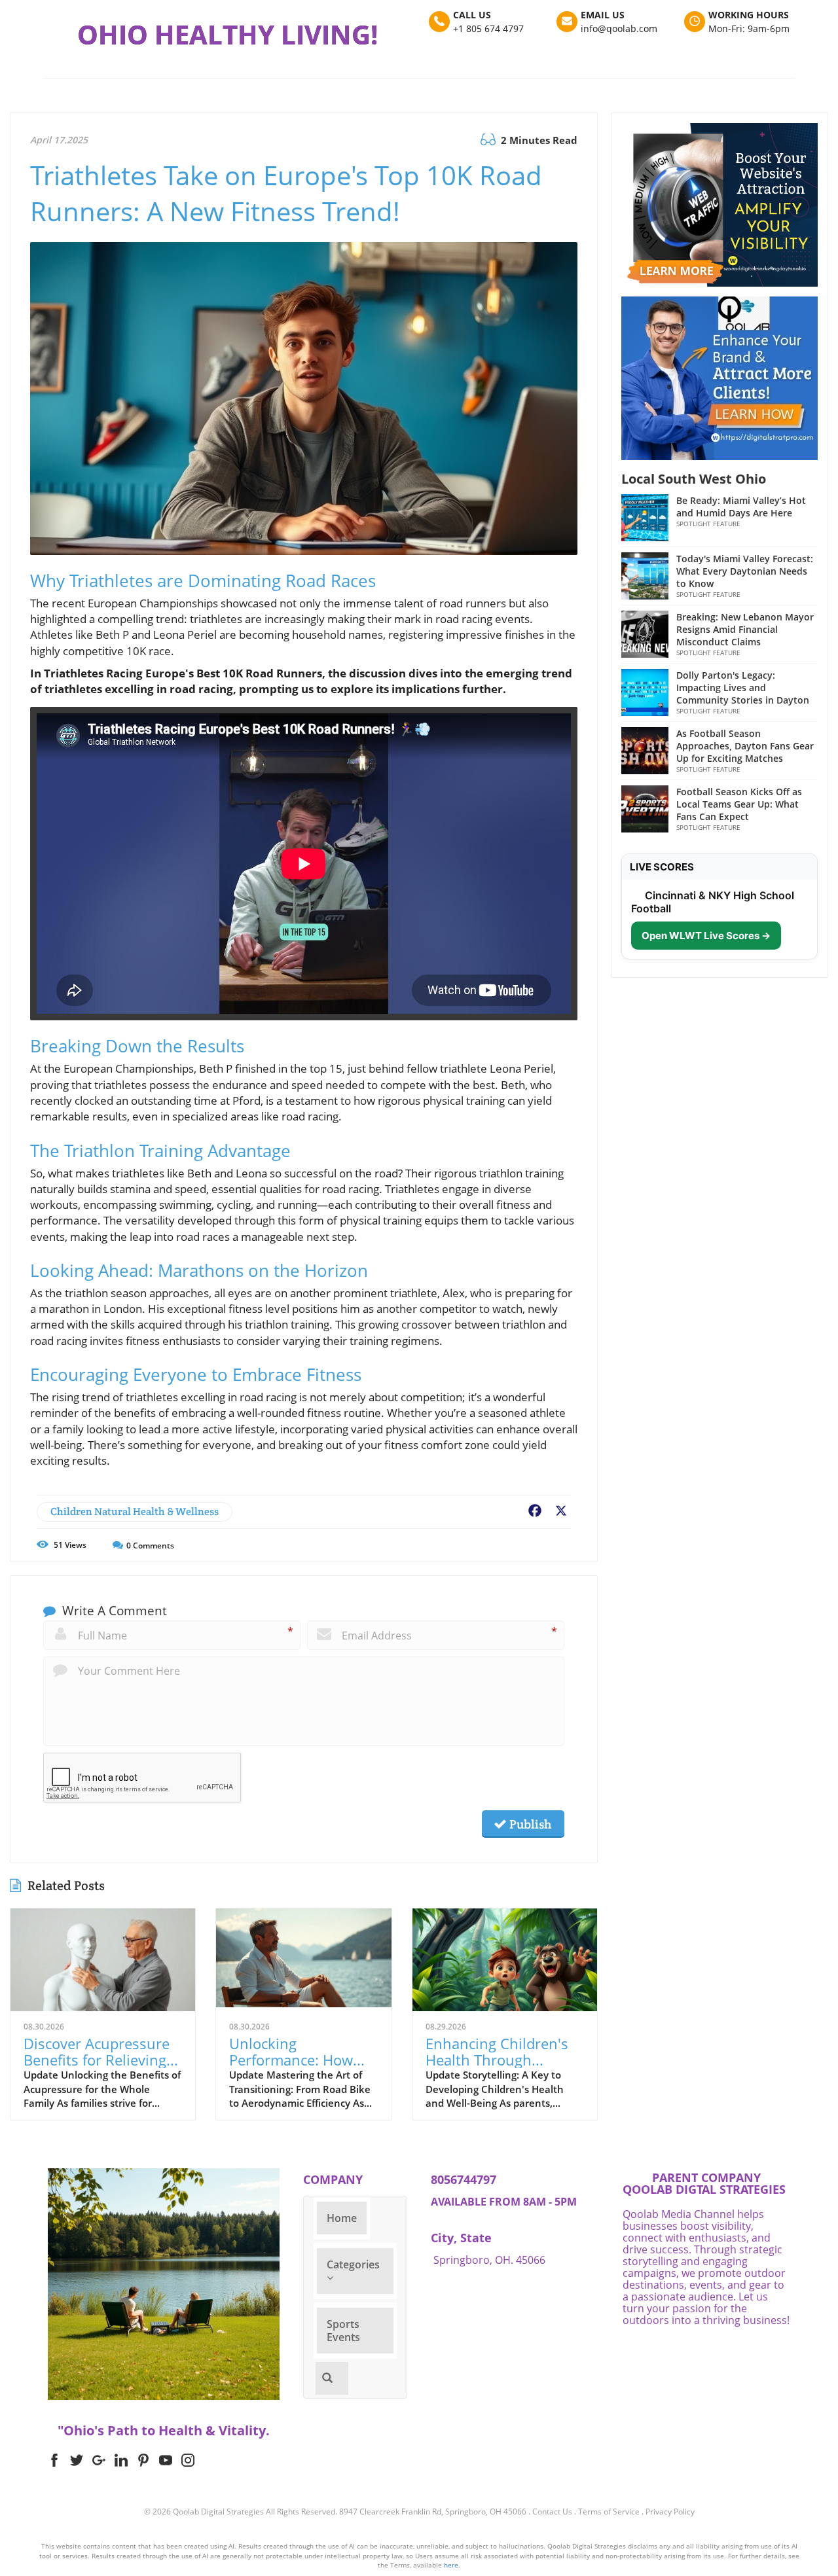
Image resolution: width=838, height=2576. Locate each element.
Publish (529, 1824)
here (451, 2565)
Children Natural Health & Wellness (135, 1512)
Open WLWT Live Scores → (706, 936)
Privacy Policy (670, 2512)
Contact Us (552, 2512)
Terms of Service (609, 2512)
